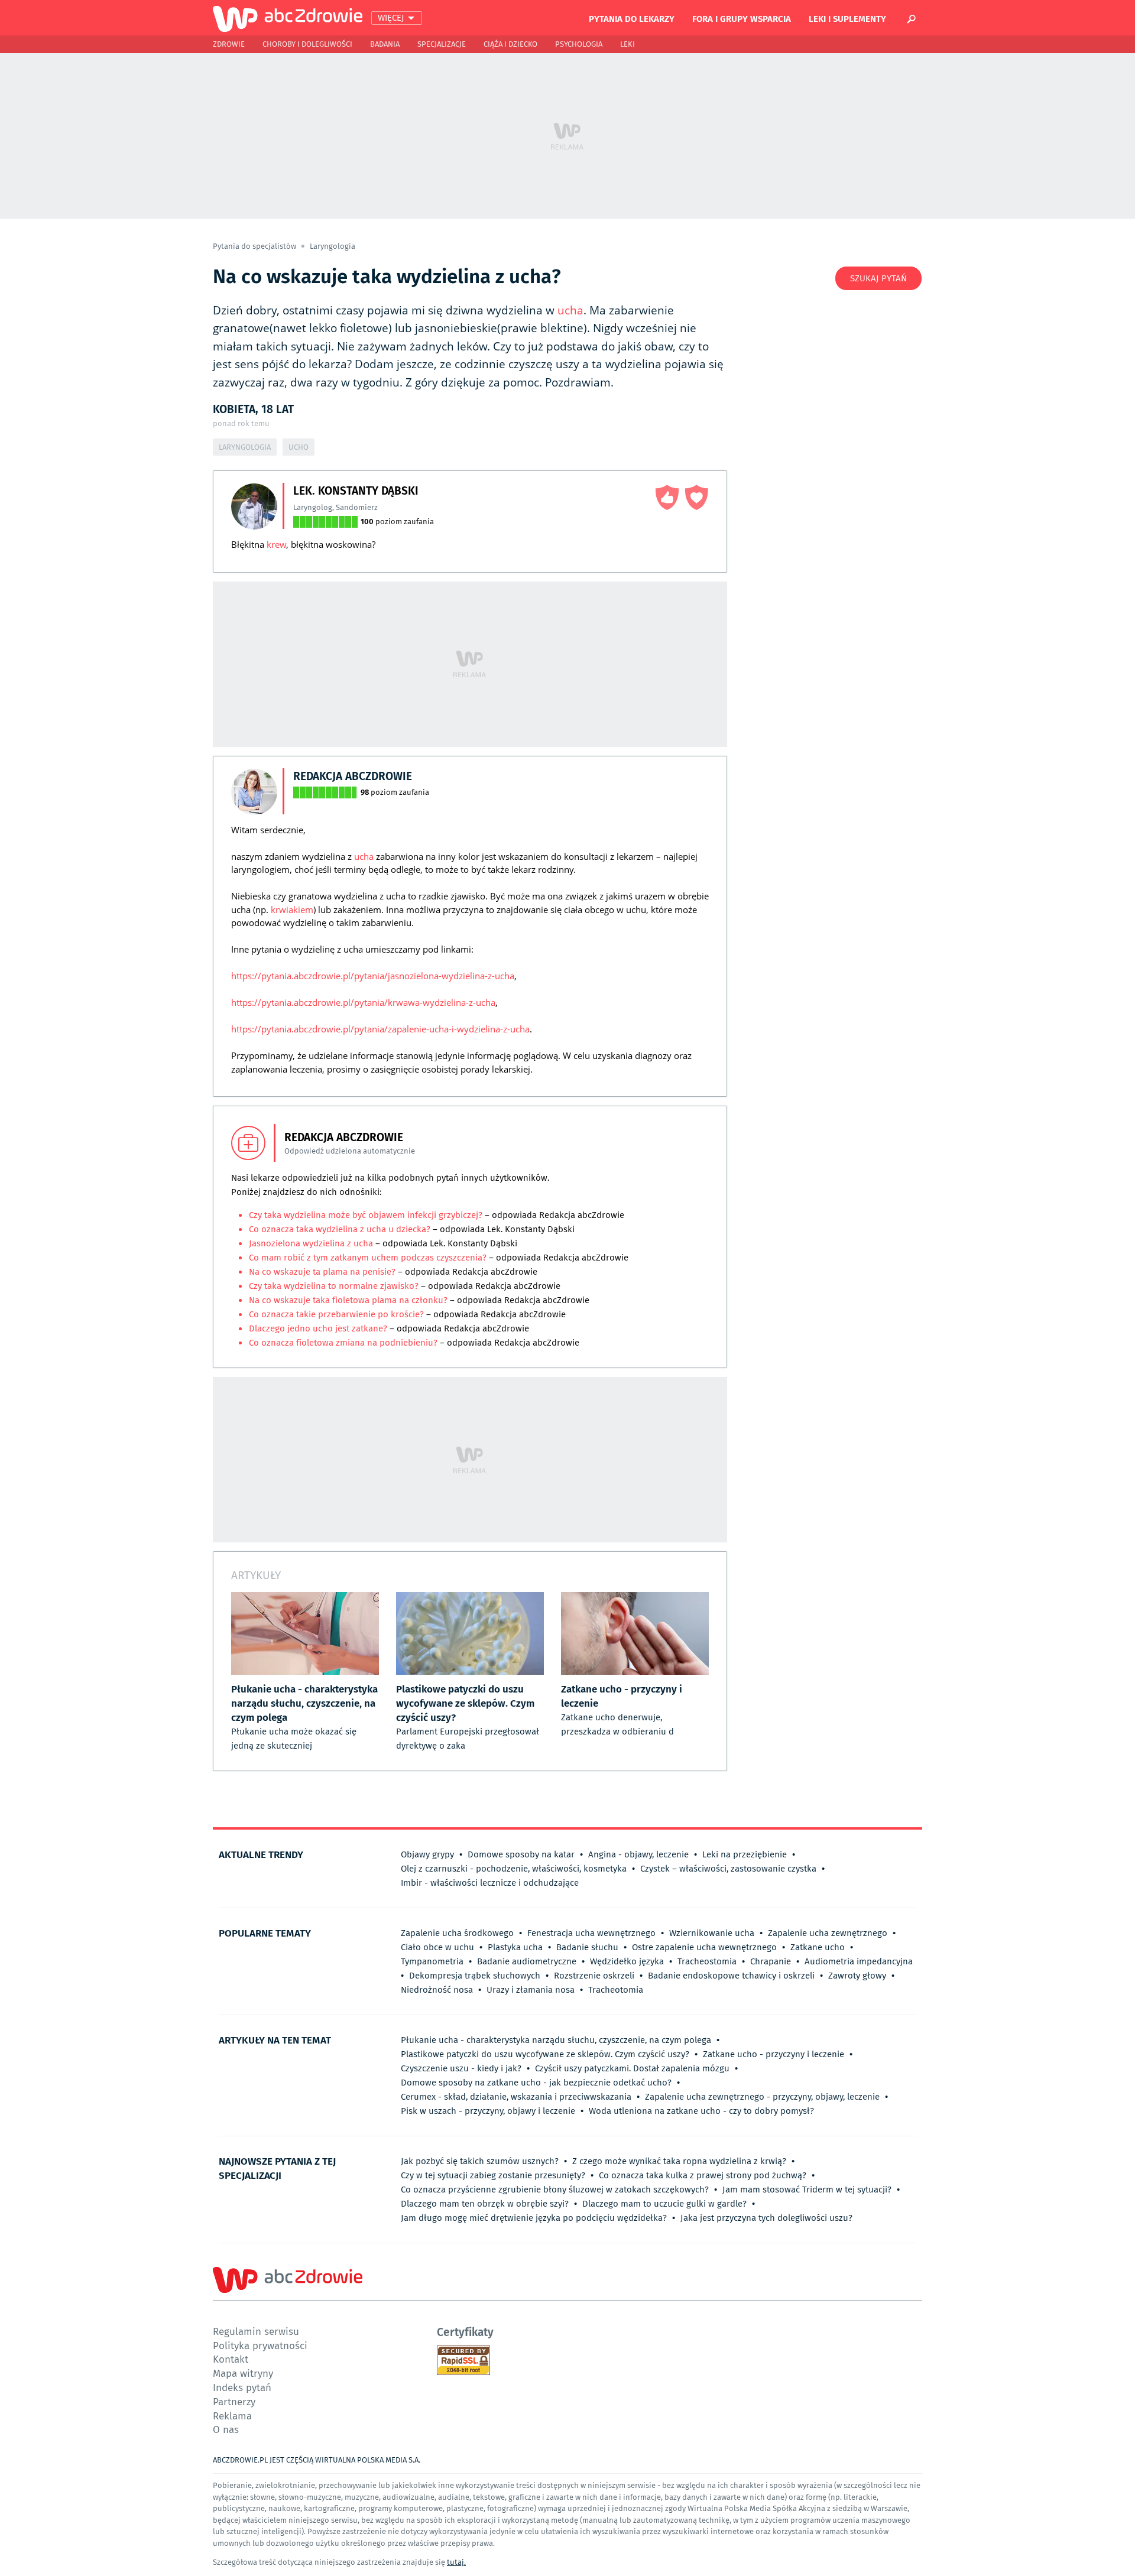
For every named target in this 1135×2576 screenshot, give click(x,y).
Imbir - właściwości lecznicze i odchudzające (490, 1883)
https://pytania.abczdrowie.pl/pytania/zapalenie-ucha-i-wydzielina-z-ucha (380, 1029)
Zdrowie (229, 44)
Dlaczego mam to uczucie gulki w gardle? (664, 2204)
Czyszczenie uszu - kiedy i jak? (461, 2068)
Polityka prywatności (260, 2345)
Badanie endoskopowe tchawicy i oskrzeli (731, 1976)
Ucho (299, 447)
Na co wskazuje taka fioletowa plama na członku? (349, 1300)
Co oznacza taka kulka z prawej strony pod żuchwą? (703, 2175)
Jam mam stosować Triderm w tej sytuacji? (807, 2190)
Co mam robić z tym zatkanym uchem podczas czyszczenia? (368, 1258)
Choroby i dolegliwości (307, 44)
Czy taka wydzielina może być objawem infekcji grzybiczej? (366, 1215)
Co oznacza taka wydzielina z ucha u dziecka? (340, 1229)
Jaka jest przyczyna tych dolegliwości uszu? (766, 2218)
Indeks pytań (242, 2387)
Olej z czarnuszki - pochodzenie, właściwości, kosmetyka (514, 1869)
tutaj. (456, 2562)
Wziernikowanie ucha (712, 1933)
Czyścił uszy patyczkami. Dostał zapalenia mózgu (632, 2068)
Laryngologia (333, 246)
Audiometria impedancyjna (859, 1961)
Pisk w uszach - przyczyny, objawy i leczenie (488, 2111)
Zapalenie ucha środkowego (457, 1933)
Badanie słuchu (587, 1947)
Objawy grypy (427, 1854)
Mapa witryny (243, 2373)
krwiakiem (292, 909)
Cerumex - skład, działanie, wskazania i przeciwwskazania (516, 2097)
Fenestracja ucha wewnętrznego (591, 1933)
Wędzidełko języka (627, 1961)
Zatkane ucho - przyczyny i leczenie (774, 2054)
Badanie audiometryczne (527, 1961)
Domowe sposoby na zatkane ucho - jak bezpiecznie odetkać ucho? (536, 2083)
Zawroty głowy (857, 1976)
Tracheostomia (707, 1961)
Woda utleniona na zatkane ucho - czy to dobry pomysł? (701, 2111)
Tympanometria (432, 1961)
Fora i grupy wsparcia (742, 18)
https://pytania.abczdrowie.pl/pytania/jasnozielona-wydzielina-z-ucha (373, 976)
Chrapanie (771, 1961)
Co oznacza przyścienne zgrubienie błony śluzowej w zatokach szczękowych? (555, 2190)
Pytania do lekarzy (632, 18)
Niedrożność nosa (437, 1990)
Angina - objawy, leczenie (638, 1854)
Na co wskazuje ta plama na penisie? (323, 1272)
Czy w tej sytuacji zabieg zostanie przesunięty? (493, 2175)
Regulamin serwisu (256, 2331)
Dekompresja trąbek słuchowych (475, 1976)
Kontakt (231, 2359)
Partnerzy (234, 2401)
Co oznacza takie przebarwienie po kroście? (338, 1314)
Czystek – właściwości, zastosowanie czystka (728, 1869)
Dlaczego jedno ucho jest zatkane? (318, 1328)
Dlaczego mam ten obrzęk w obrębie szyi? (485, 2204)
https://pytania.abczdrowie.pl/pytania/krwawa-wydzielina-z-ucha (363, 1002)
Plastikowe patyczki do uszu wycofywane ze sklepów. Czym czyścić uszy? (545, 2054)
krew (276, 544)
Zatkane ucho (818, 1947)
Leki (628, 44)
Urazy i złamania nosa (531, 1990)
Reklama (232, 2416)
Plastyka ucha (515, 1947)
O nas (226, 2429)
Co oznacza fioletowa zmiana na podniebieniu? (344, 1343)
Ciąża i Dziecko (510, 44)
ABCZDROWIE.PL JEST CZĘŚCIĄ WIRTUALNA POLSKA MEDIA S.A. (317, 2460)
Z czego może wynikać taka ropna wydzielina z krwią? (679, 2161)
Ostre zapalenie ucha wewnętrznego (704, 1947)
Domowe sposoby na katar (521, 1854)
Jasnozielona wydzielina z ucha (312, 1243)
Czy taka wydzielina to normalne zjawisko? (334, 1286)
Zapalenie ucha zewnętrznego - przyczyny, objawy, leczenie (762, 2097)
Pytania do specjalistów (255, 246)
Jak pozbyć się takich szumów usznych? (480, 2161)
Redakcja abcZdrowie (353, 776)
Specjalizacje (442, 44)
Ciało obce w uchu (437, 1947)
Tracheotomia (616, 1990)
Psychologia (579, 44)
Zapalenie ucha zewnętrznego (828, 1933)
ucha (570, 310)
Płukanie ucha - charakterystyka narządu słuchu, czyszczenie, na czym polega (556, 2040)
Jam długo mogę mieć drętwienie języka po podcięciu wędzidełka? (534, 2218)
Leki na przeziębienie (745, 1854)
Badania (385, 44)
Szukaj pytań (878, 278)
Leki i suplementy (847, 18)
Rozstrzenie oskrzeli (594, 1976)
